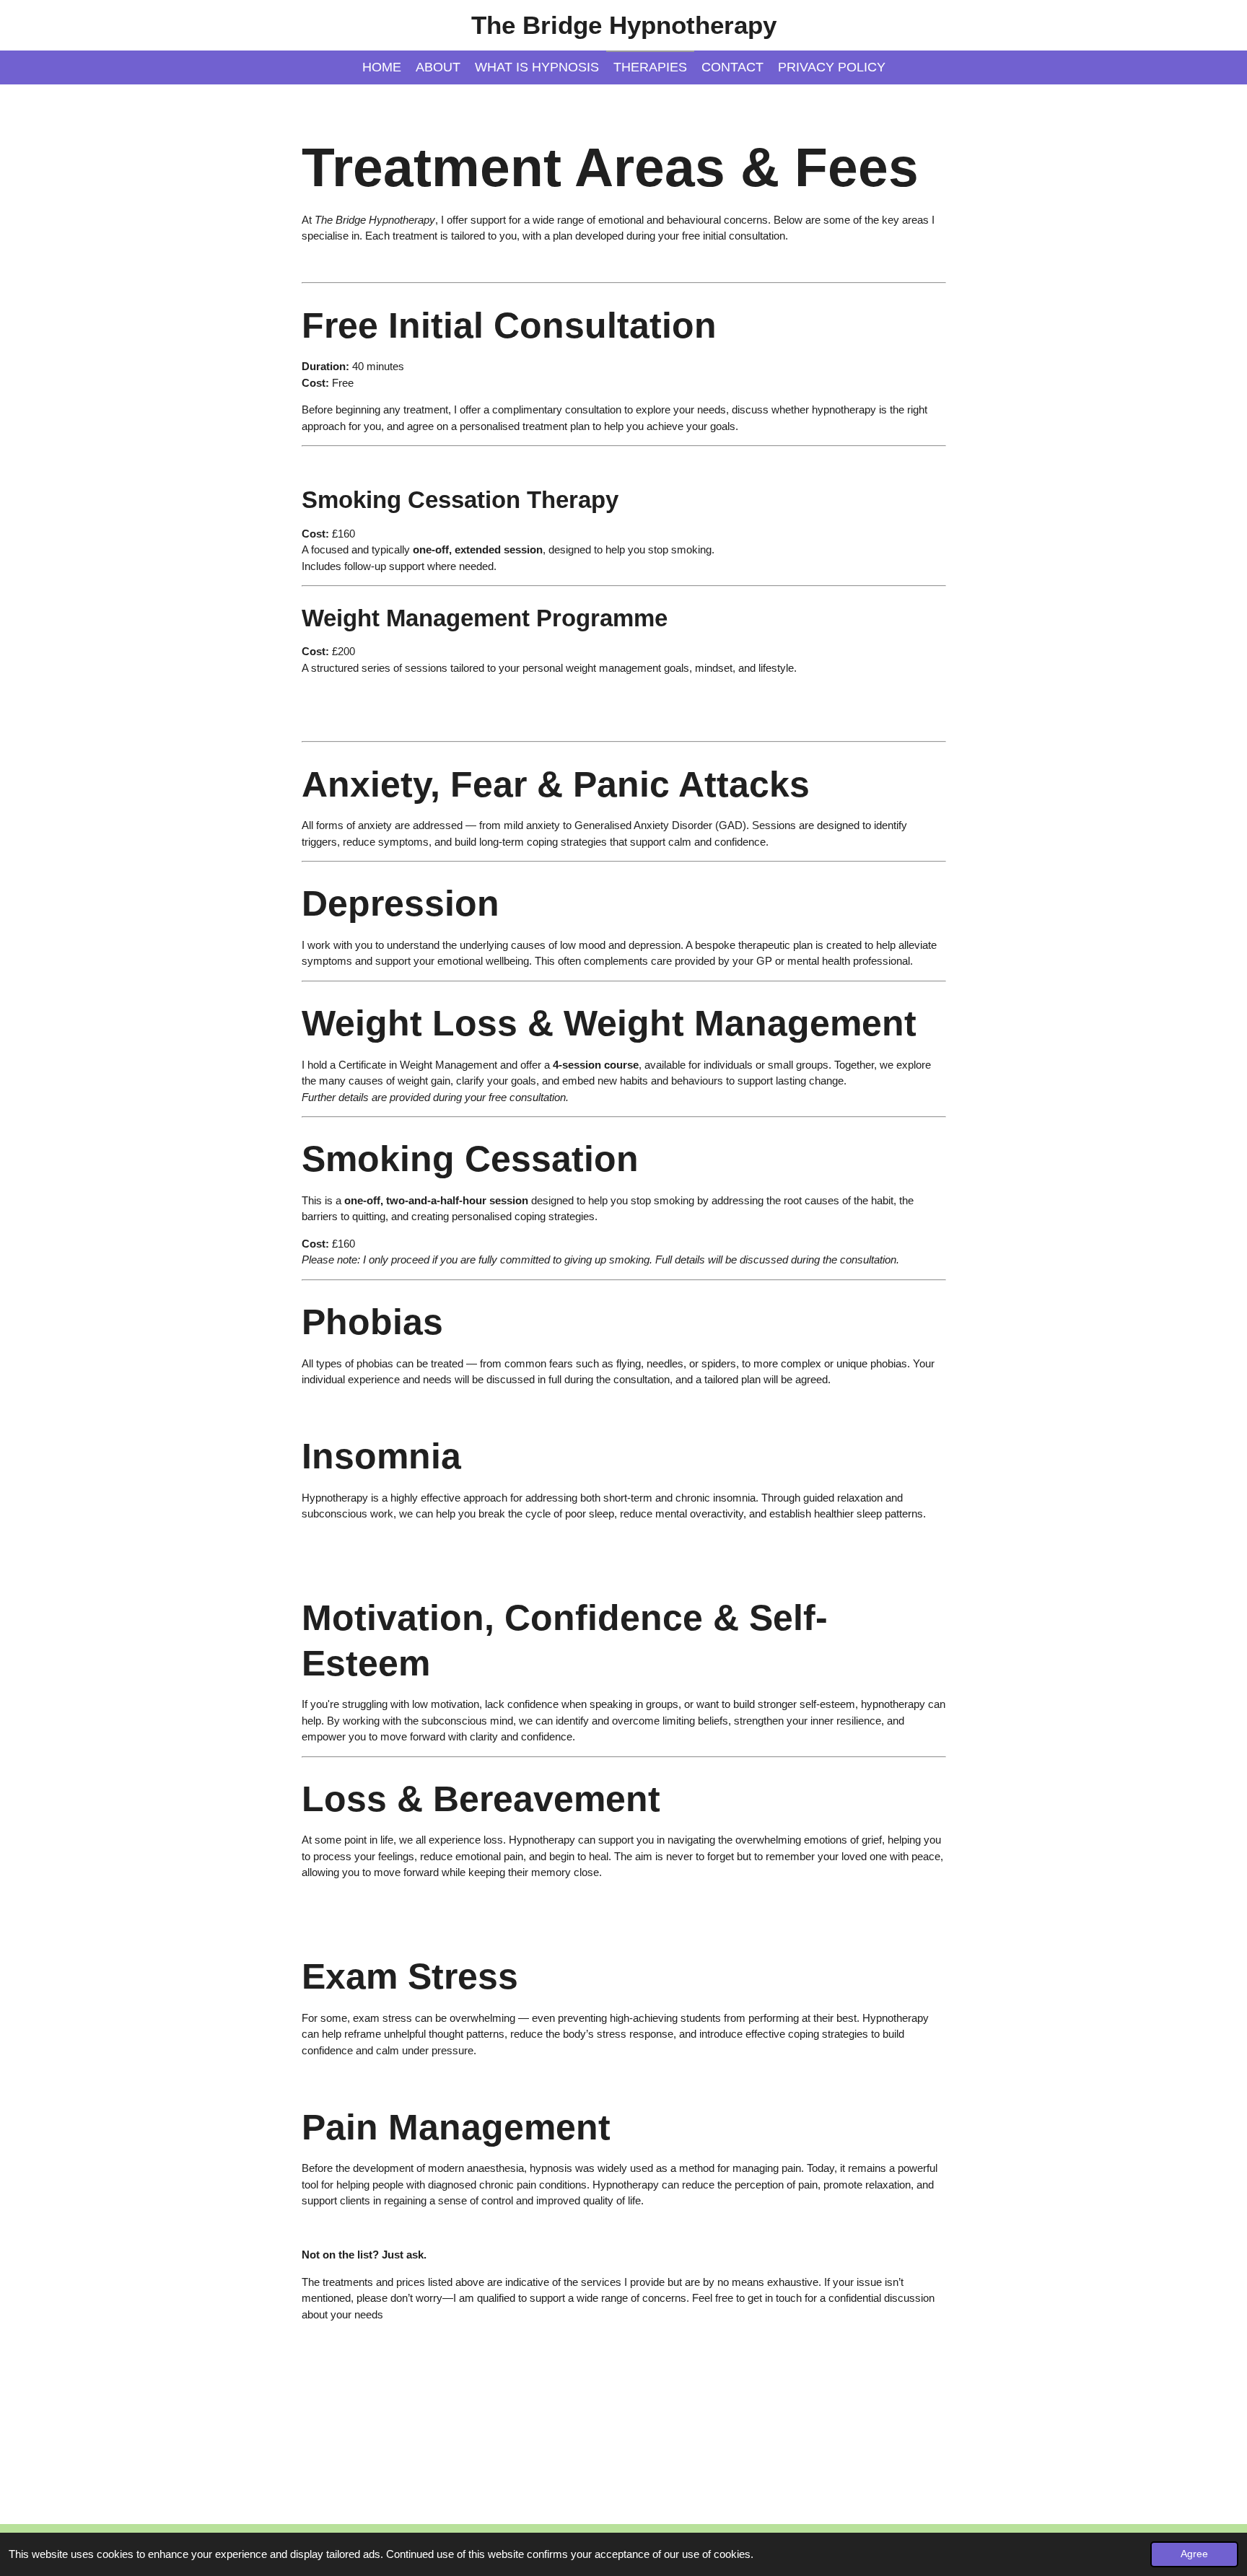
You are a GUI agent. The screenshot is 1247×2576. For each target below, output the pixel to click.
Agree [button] (1194, 2554)
